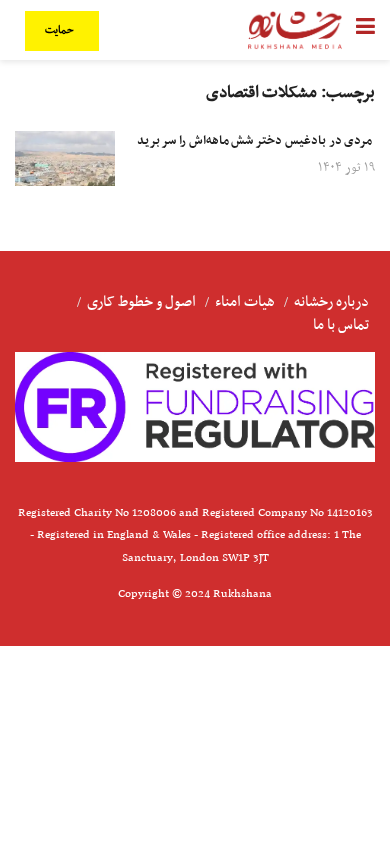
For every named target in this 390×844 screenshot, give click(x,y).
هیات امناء (245, 302)
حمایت (61, 30)
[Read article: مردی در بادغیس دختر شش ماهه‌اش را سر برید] (65, 158)
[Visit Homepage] (295, 30)
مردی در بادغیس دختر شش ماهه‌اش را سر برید (256, 141)
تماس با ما (341, 325)
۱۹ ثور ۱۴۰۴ (346, 167)
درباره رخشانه (331, 302)
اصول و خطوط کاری (141, 302)
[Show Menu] (365, 30)
